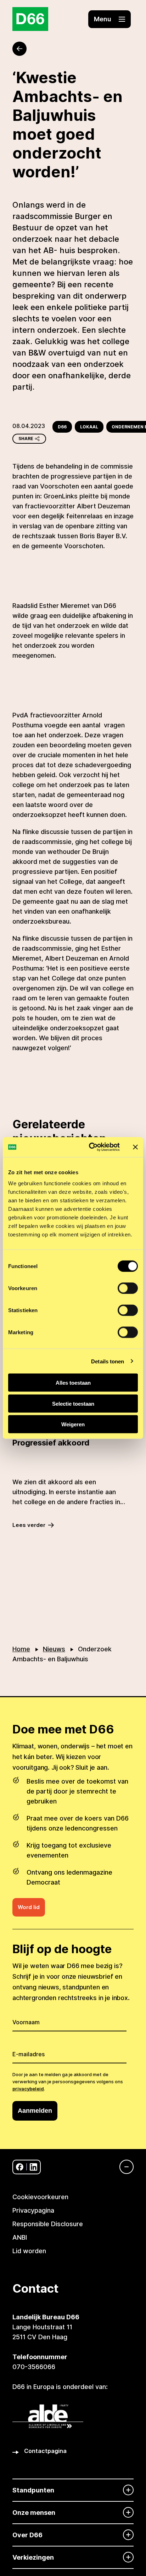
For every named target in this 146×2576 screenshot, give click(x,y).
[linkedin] (33, 2167)
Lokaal (89, 427)
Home (21, 1649)
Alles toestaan (73, 1383)
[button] (109, 19)
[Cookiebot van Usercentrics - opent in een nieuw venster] (90, 1147)
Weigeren (73, 1424)
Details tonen (108, 1361)
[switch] (128, 1288)
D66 (62, 427)
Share (26, 439)
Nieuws (54, 1649)
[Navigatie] (123, 2167)
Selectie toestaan (73, 1403)
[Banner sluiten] (135, 1147)
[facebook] (20, 2167)
